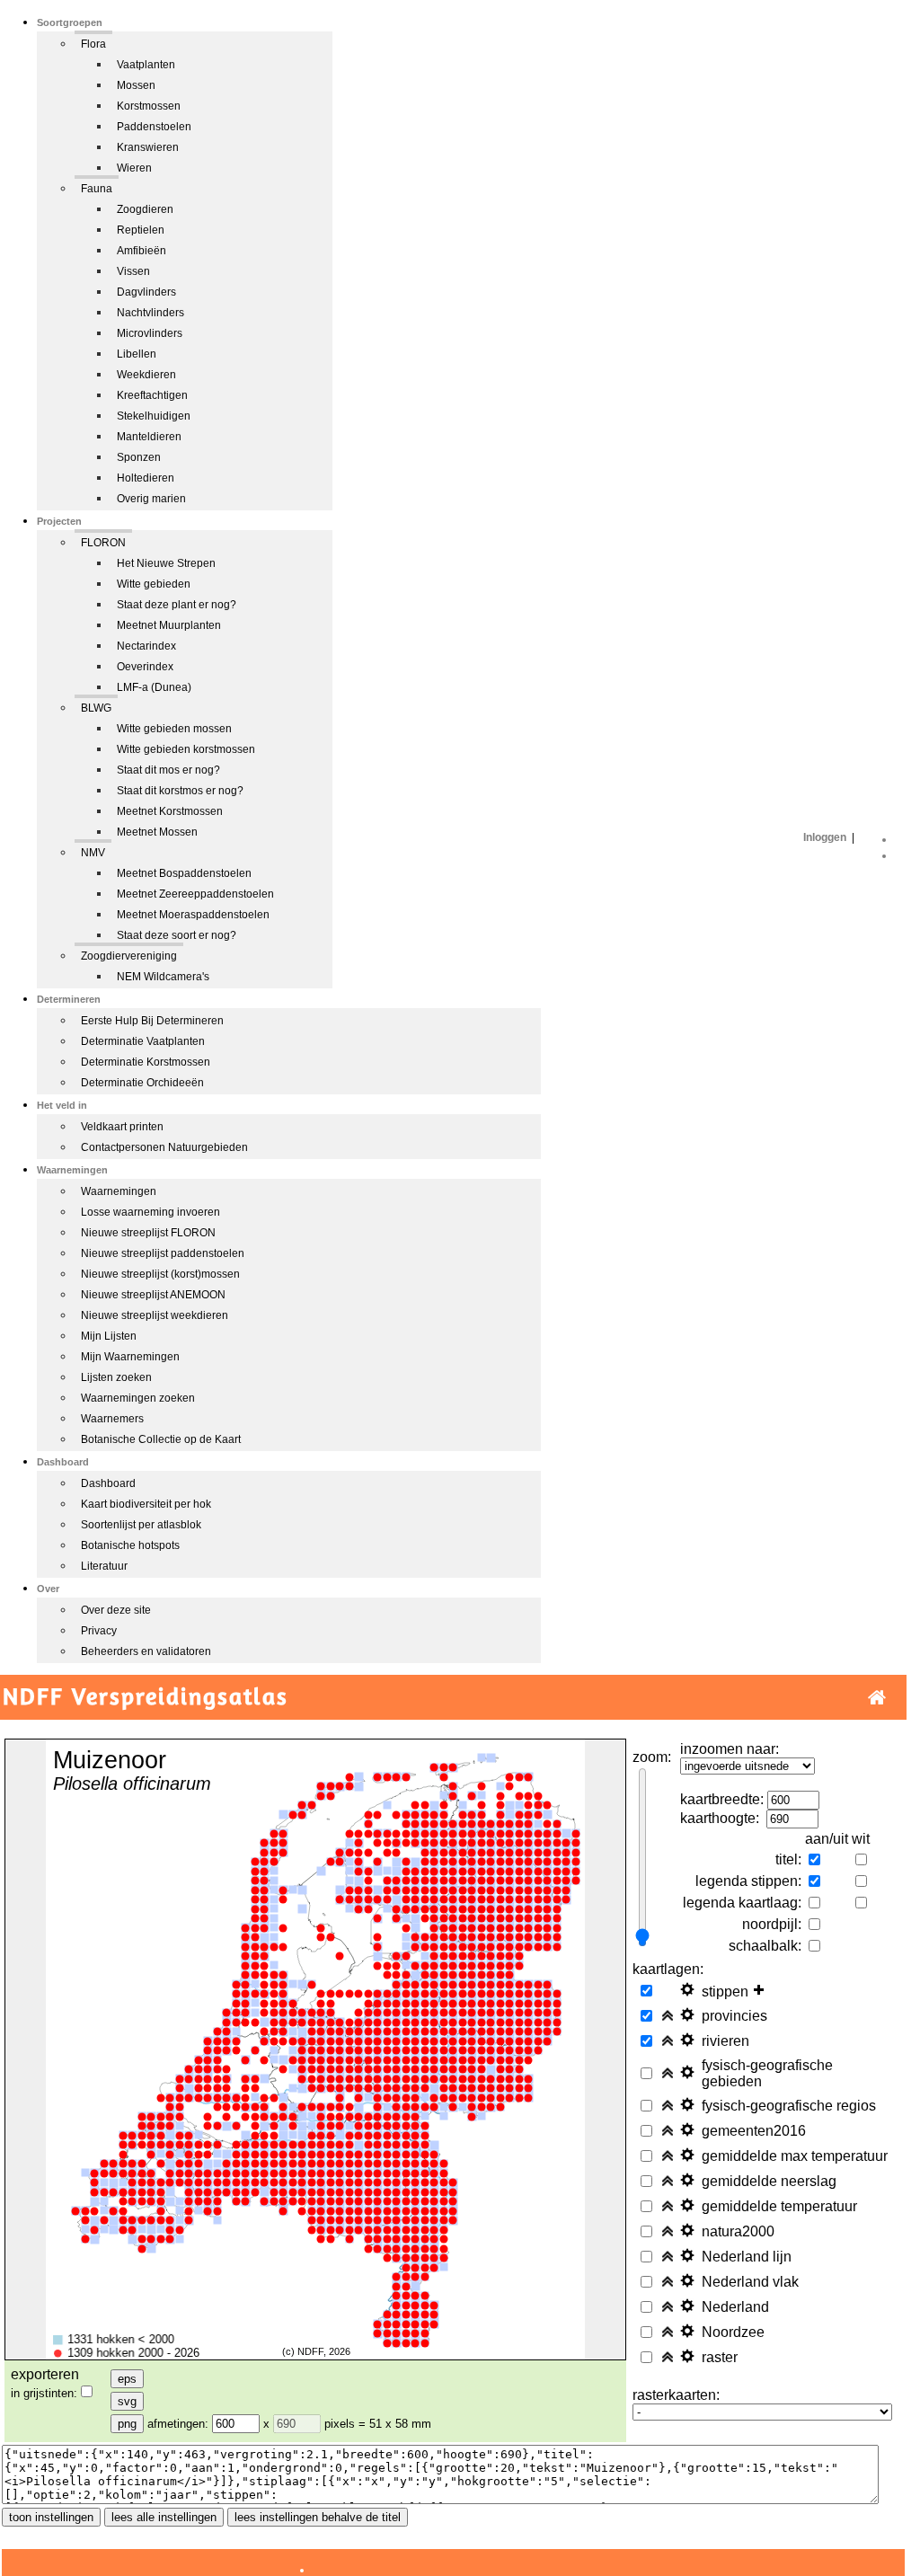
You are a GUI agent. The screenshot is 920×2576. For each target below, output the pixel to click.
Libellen (137, 354)
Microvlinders (150, 333)
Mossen (136, 85)
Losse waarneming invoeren (150, 1212)
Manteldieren (149, 437)
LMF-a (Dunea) (154, 687)
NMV (93, 853)
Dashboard (108, 1483)
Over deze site (116, 1610)
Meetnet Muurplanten (169, 625)
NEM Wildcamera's (163, 977)
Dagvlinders (146, 292)
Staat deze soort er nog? (177, 935)
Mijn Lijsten (109, 1336)
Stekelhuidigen (154, 416)
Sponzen (139, 457)
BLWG (96, 708)
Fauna (97, 189)
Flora (93, 44)
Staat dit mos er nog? (168, 770)
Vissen (133, 271)
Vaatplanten (146, 65)
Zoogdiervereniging (129, 956)
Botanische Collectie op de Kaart (161, 1439)
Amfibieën (142, 251)
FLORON (103, 543)
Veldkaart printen (122, 1127)
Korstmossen (149, 106)
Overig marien (151, 499)
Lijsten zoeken (116, 1377)
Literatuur (104, 1566)
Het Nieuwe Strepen (166, 563)
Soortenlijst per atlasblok (141, 1525)
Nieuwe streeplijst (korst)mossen (160, 1274)
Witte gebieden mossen (174, 729)
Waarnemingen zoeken (138, 1398)
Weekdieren (146, 375)
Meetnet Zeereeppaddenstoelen (195, 894)
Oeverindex (145, 667)
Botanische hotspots (130, 1545)
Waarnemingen (119, 1191)
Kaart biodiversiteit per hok (146, 1504)
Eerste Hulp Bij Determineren (152, 1021)
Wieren (134, 168)
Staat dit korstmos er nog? (180, 791)
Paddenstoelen (154, 127)
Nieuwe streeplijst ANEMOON (153, 1295)
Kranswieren (148, 147)
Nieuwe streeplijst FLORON (148, 1233)
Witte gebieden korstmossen (186, 749)
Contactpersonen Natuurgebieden (164, 1147)
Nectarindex (146, 646)
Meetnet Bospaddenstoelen (184, 873)
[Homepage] (877, 1698)
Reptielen (141, 230)
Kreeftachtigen (152, 395)
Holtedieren (146, 478)
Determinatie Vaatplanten (143, 1041)
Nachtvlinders (150, 313)
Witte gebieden (154, 584)
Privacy (99, 1631)
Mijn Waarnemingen (130, 1357)
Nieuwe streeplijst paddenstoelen (163, 1253)
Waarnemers (112, 1419)
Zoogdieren (145, 209)
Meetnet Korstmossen (170, 811)
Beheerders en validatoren (146, 1651)
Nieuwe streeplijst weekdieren (155, 1315)
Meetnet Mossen (157, 832)
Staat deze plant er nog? (177, 605)
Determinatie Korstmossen (146, 1062)
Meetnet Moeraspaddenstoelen (193, 915)
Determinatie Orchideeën (142, 1083)
